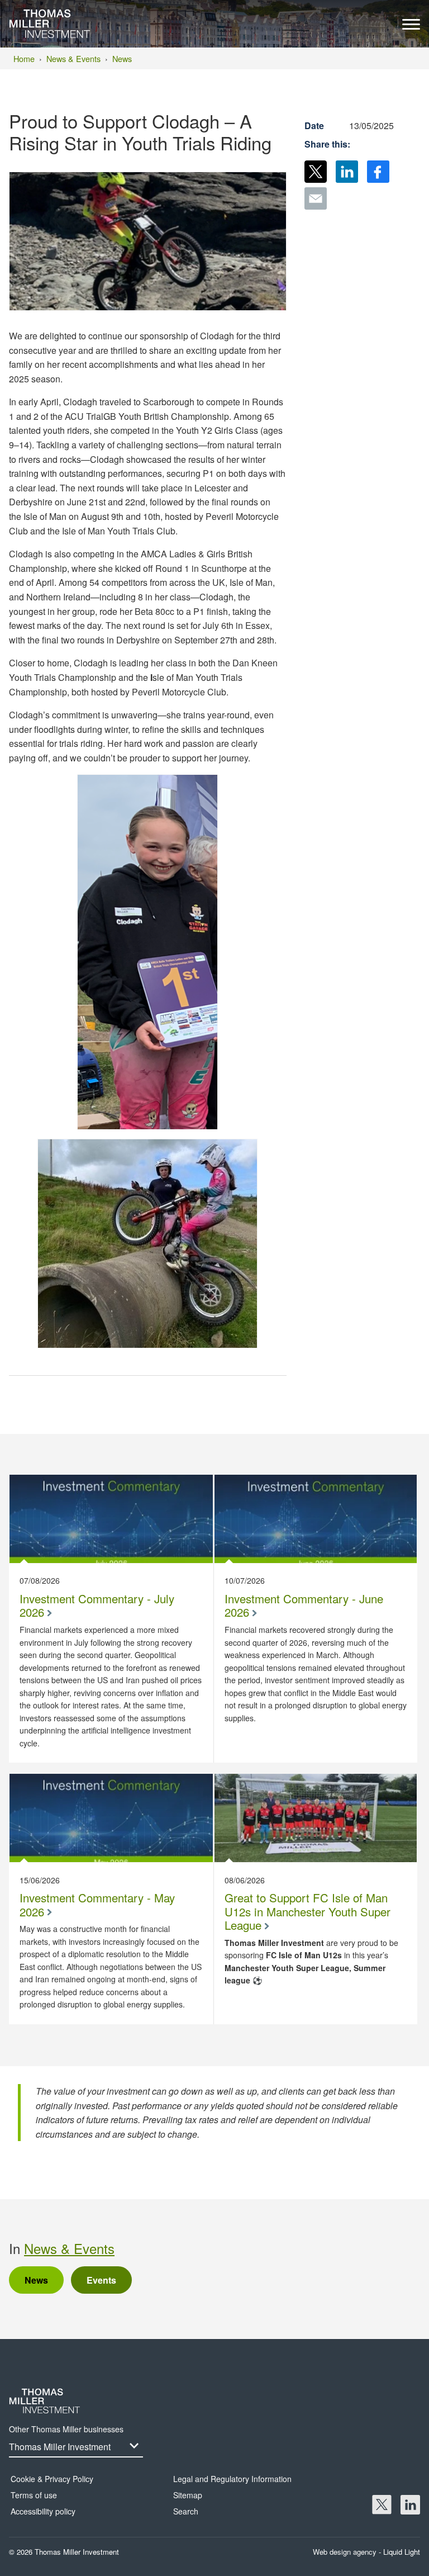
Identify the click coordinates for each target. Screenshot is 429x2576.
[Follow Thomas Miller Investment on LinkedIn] (410, 2505)
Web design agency (346, 2552)
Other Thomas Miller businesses (66, 2429)
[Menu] (411, 27)
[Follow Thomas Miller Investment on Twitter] (382, 2505)
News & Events (69, 2248)
